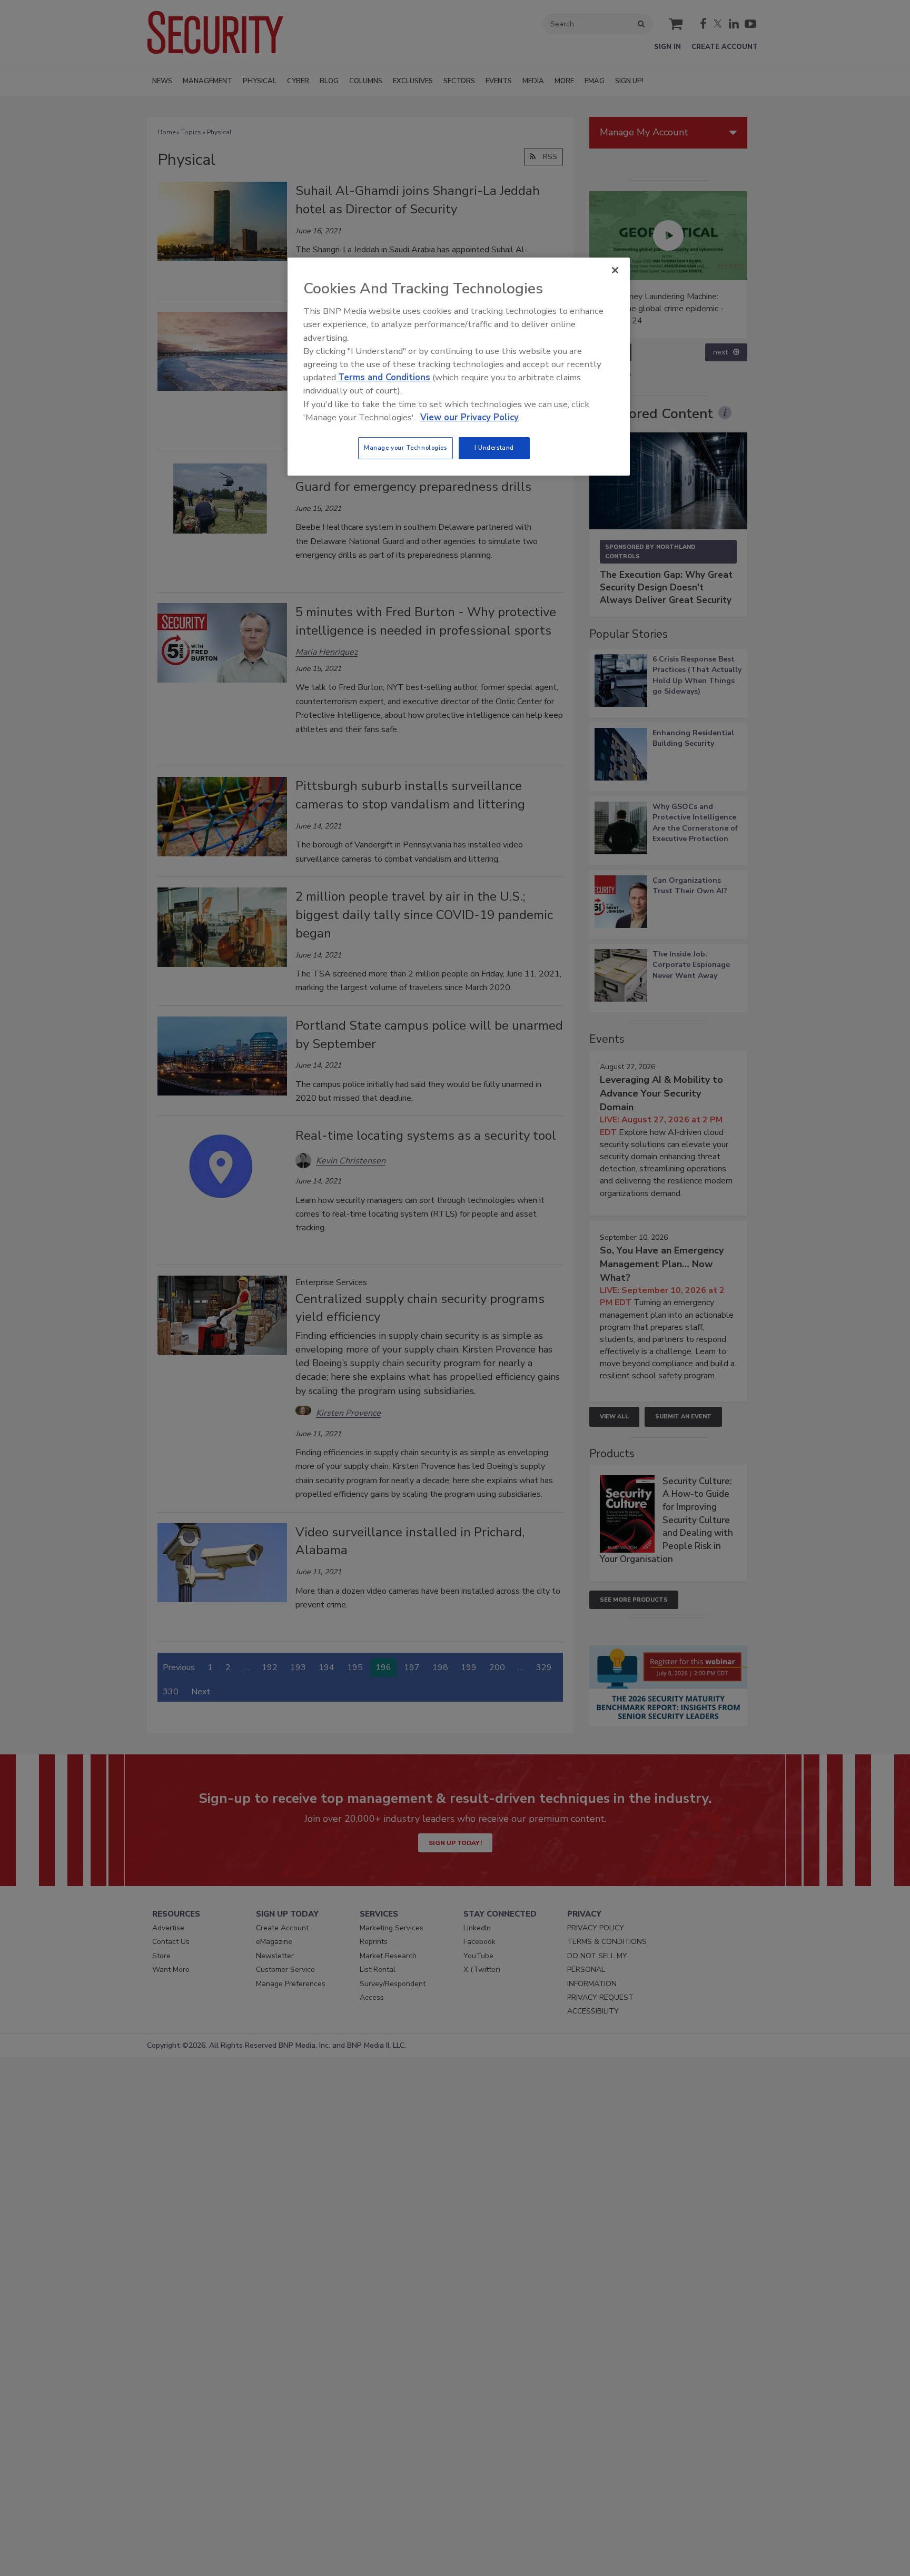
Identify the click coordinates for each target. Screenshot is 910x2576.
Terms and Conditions (384, 377)
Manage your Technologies (405, 448)
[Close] (615, 270)
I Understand (494, 448)
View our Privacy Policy (469, 417)
